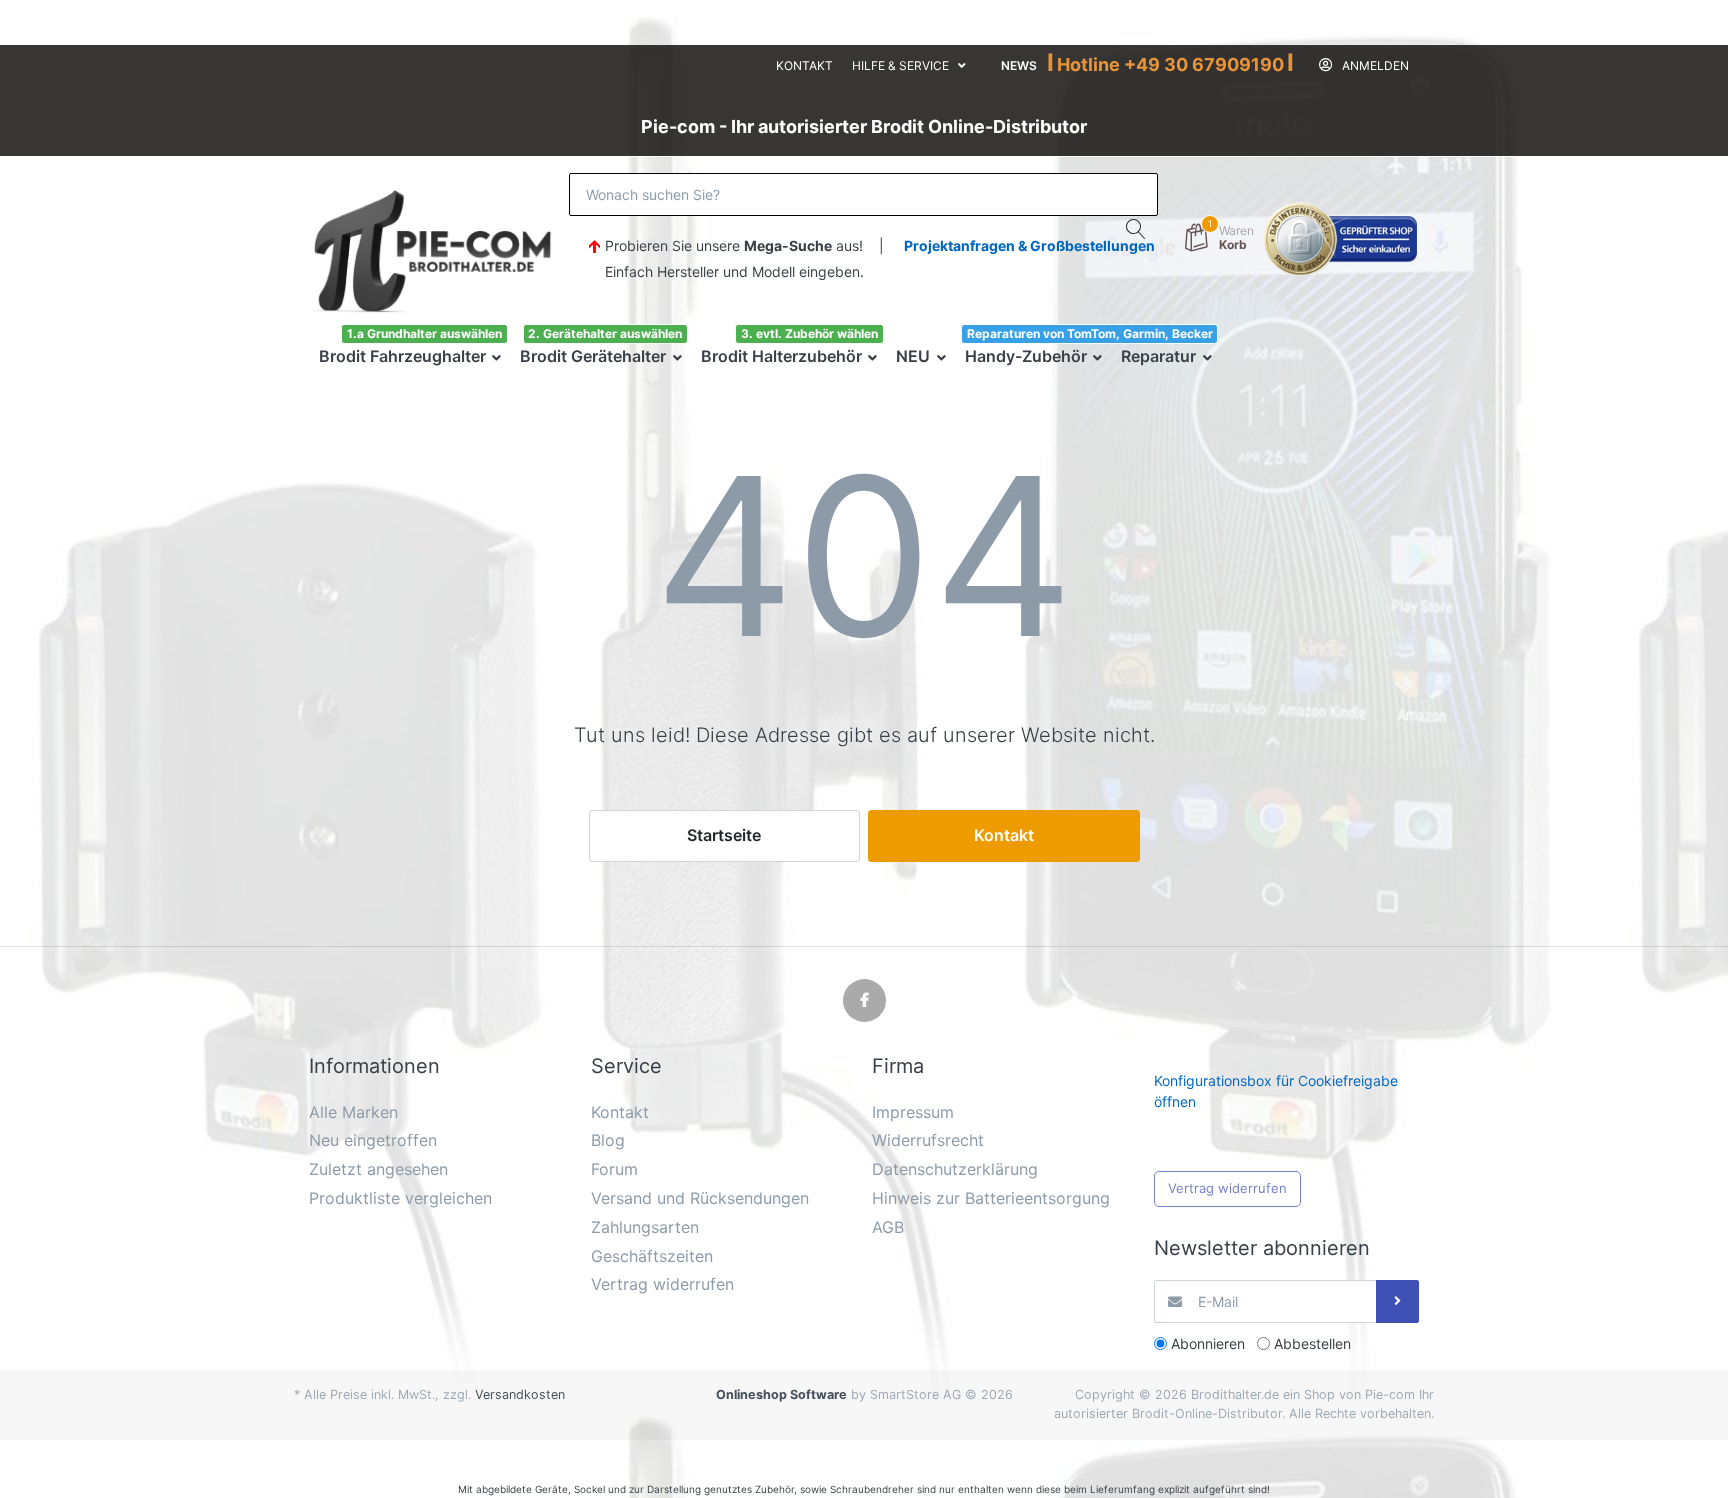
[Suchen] (1136, 229)
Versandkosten (520, 1394)
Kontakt (804, 65)
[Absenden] (1397, 1301)
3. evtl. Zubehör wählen (809, 333)
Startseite (724, 835)
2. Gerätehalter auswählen (605, 333)
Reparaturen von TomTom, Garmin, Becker (1090, 333)
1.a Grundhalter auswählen (424, 333)
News (1019, 65)
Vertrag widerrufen (1227, 1188)
